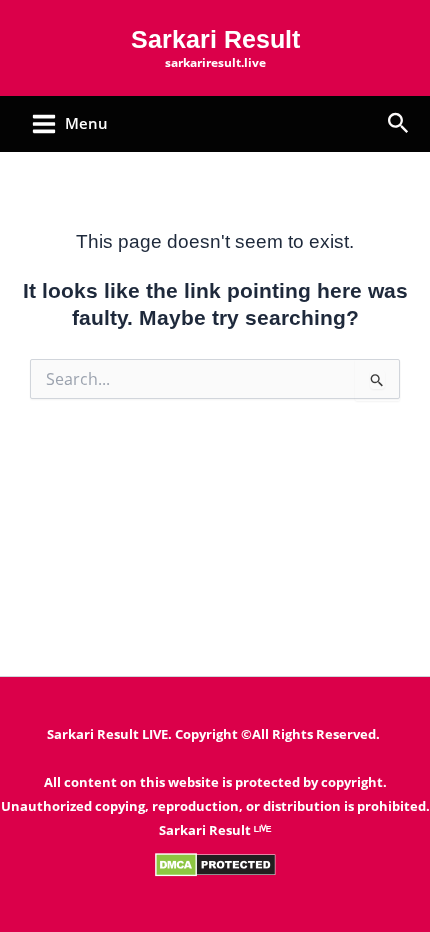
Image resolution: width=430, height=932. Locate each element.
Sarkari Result (215, 39)
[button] (398, 124)
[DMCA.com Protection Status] (215, 863)
